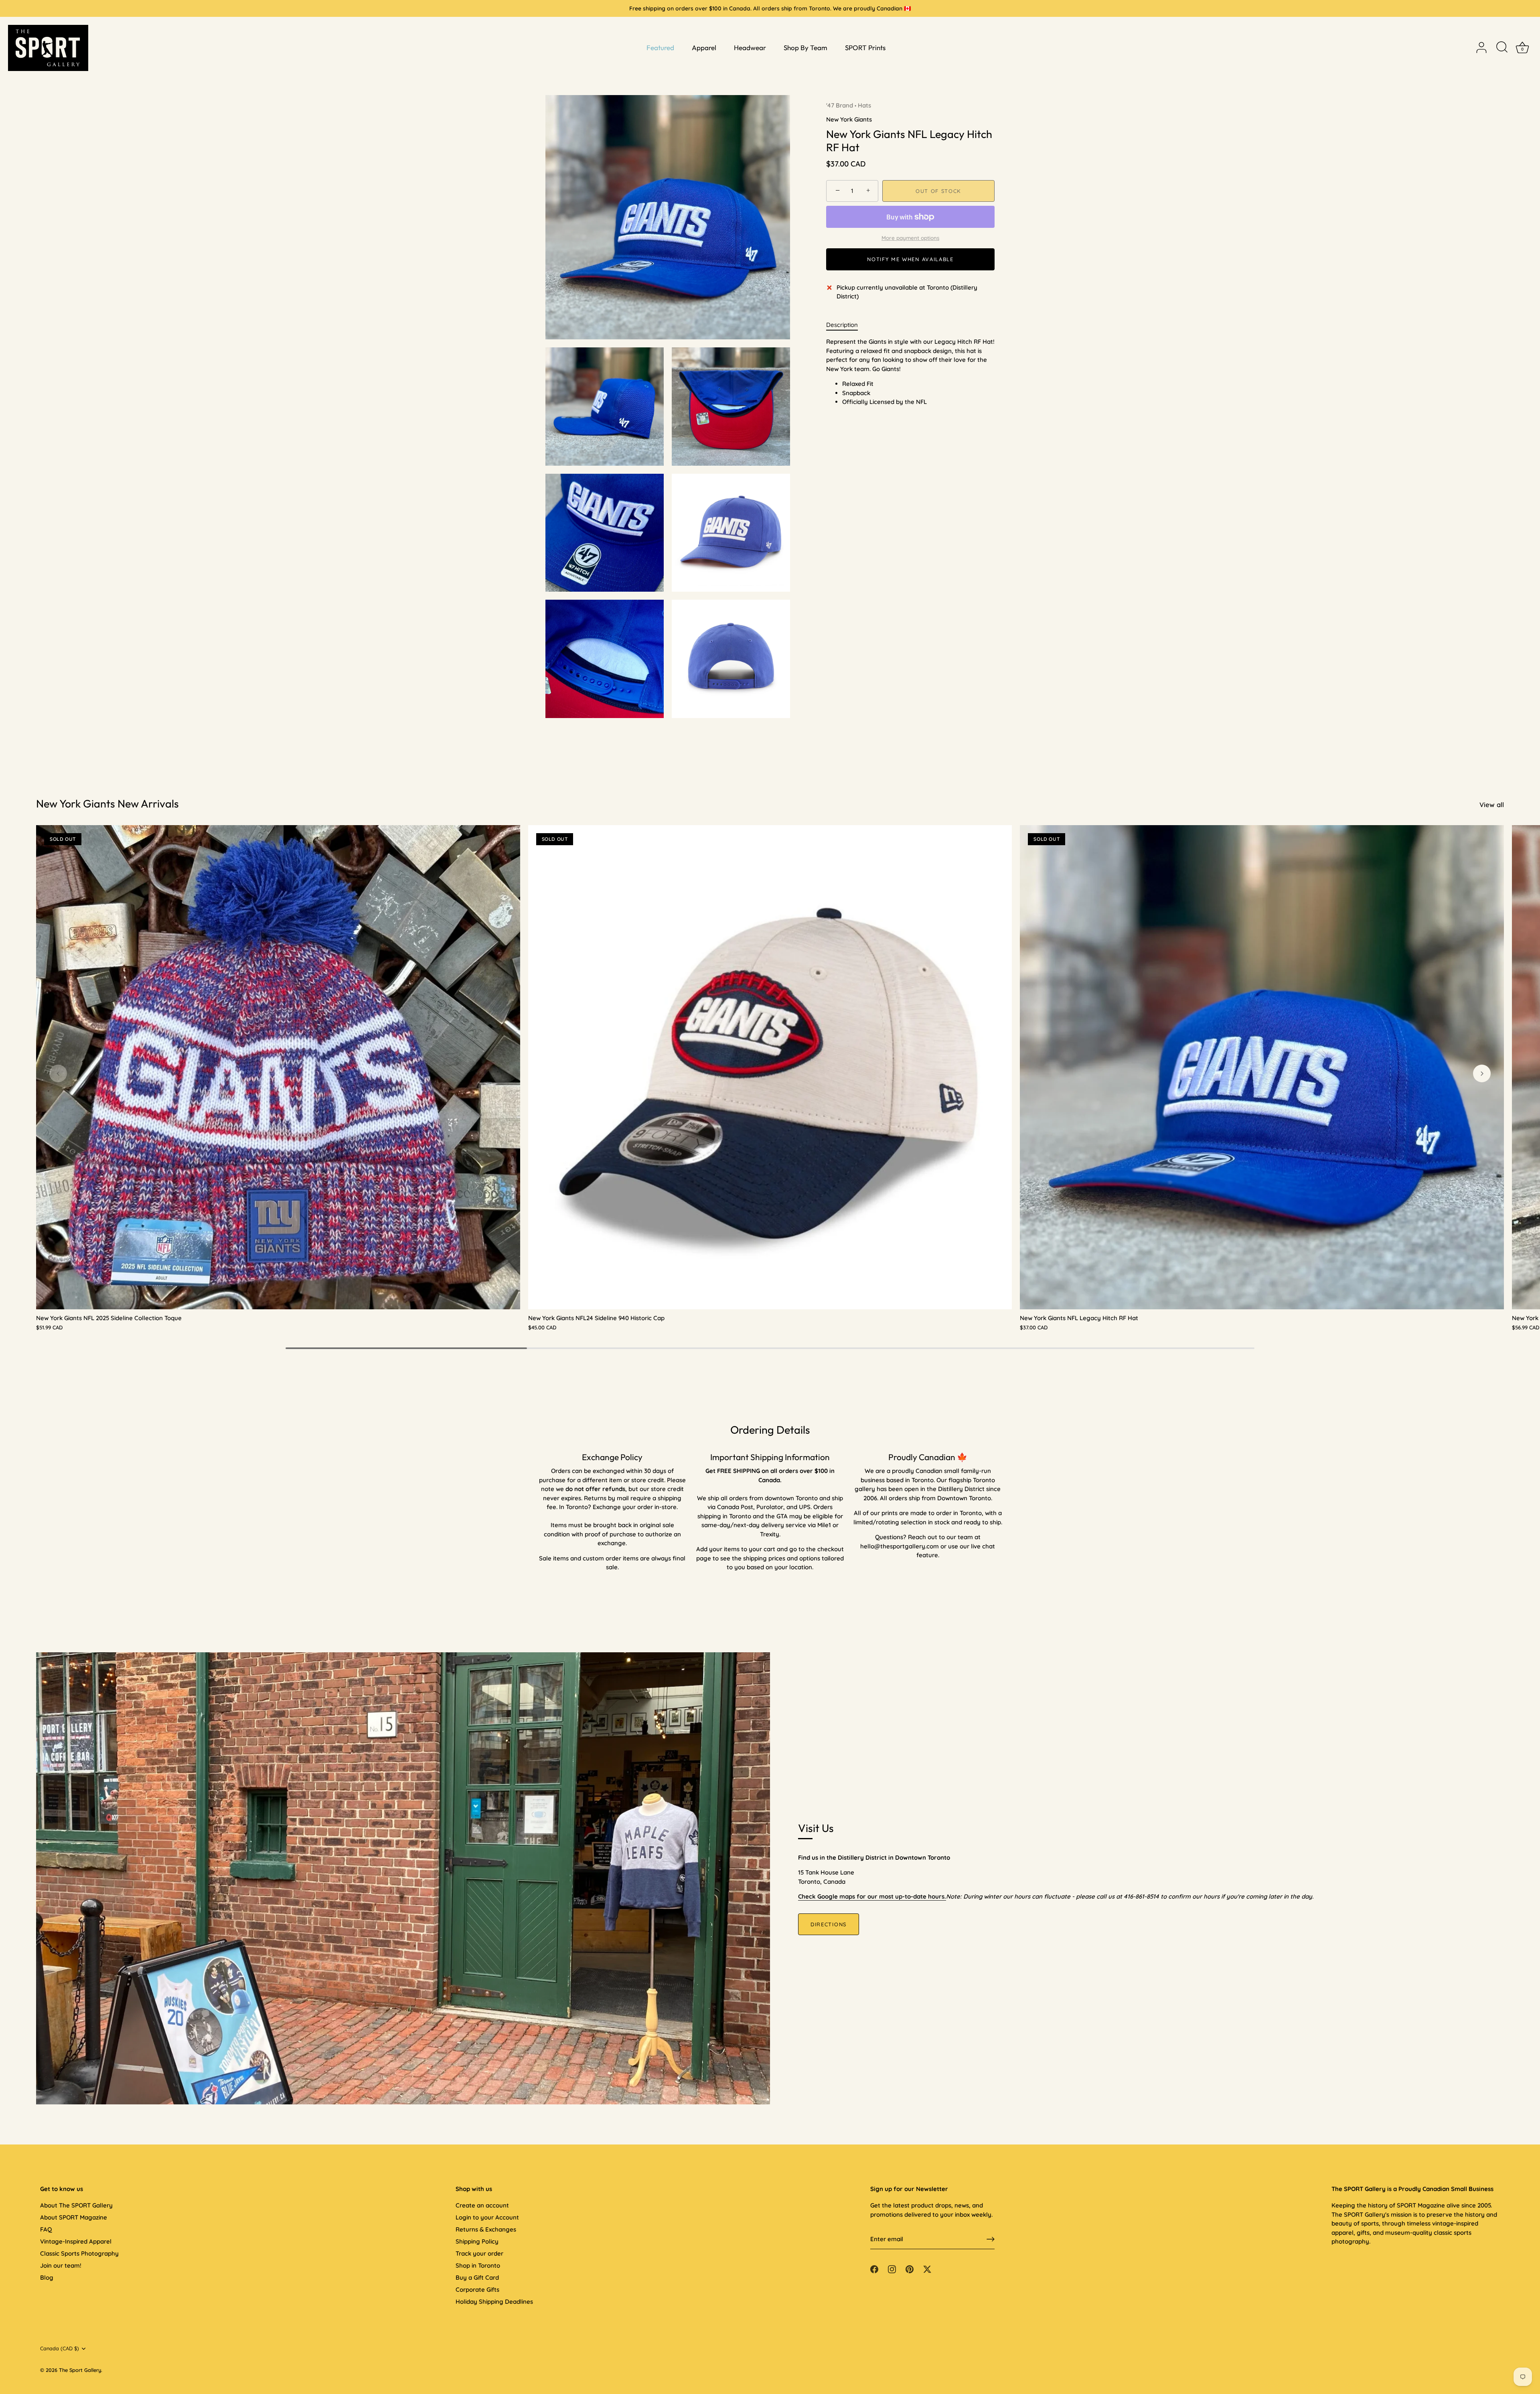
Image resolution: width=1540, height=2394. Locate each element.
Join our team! (61, 2265)
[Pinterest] (910, 2269)
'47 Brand (840, 105)
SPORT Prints (865, 48)
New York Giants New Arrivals (107, 803)
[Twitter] (927, 2269)
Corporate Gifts (477, 2290)
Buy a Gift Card (477, 2277)
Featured (660, 48)
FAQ (46, 2229)
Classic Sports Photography (79, 2253)
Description (842, 325)
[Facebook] (874, 2269)
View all (1492, 804)
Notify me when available (910, 259)
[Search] (1502, 48)
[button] (58, 1073)
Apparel (704, 48)
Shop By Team (805, 48)
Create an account (482, 2205)
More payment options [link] (910, 238)
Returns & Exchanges (486, 2229)
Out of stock (938, 191)
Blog (47, 2277)
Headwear (750, 48)
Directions (829, 1924)
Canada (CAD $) (60, 2348)
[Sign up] (991, 2239)
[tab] (846, 325)
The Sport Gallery (80, 2370)
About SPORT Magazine (74, 2217)
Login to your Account (487, 2217)
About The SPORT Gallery (76, 2205)
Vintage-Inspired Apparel (76, 2241)
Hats (864, 105)
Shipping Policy (477, 2241)
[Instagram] (892, 2269)
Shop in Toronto (478, 2265)
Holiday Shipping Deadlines (494, 2302)
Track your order (479, 2253)
